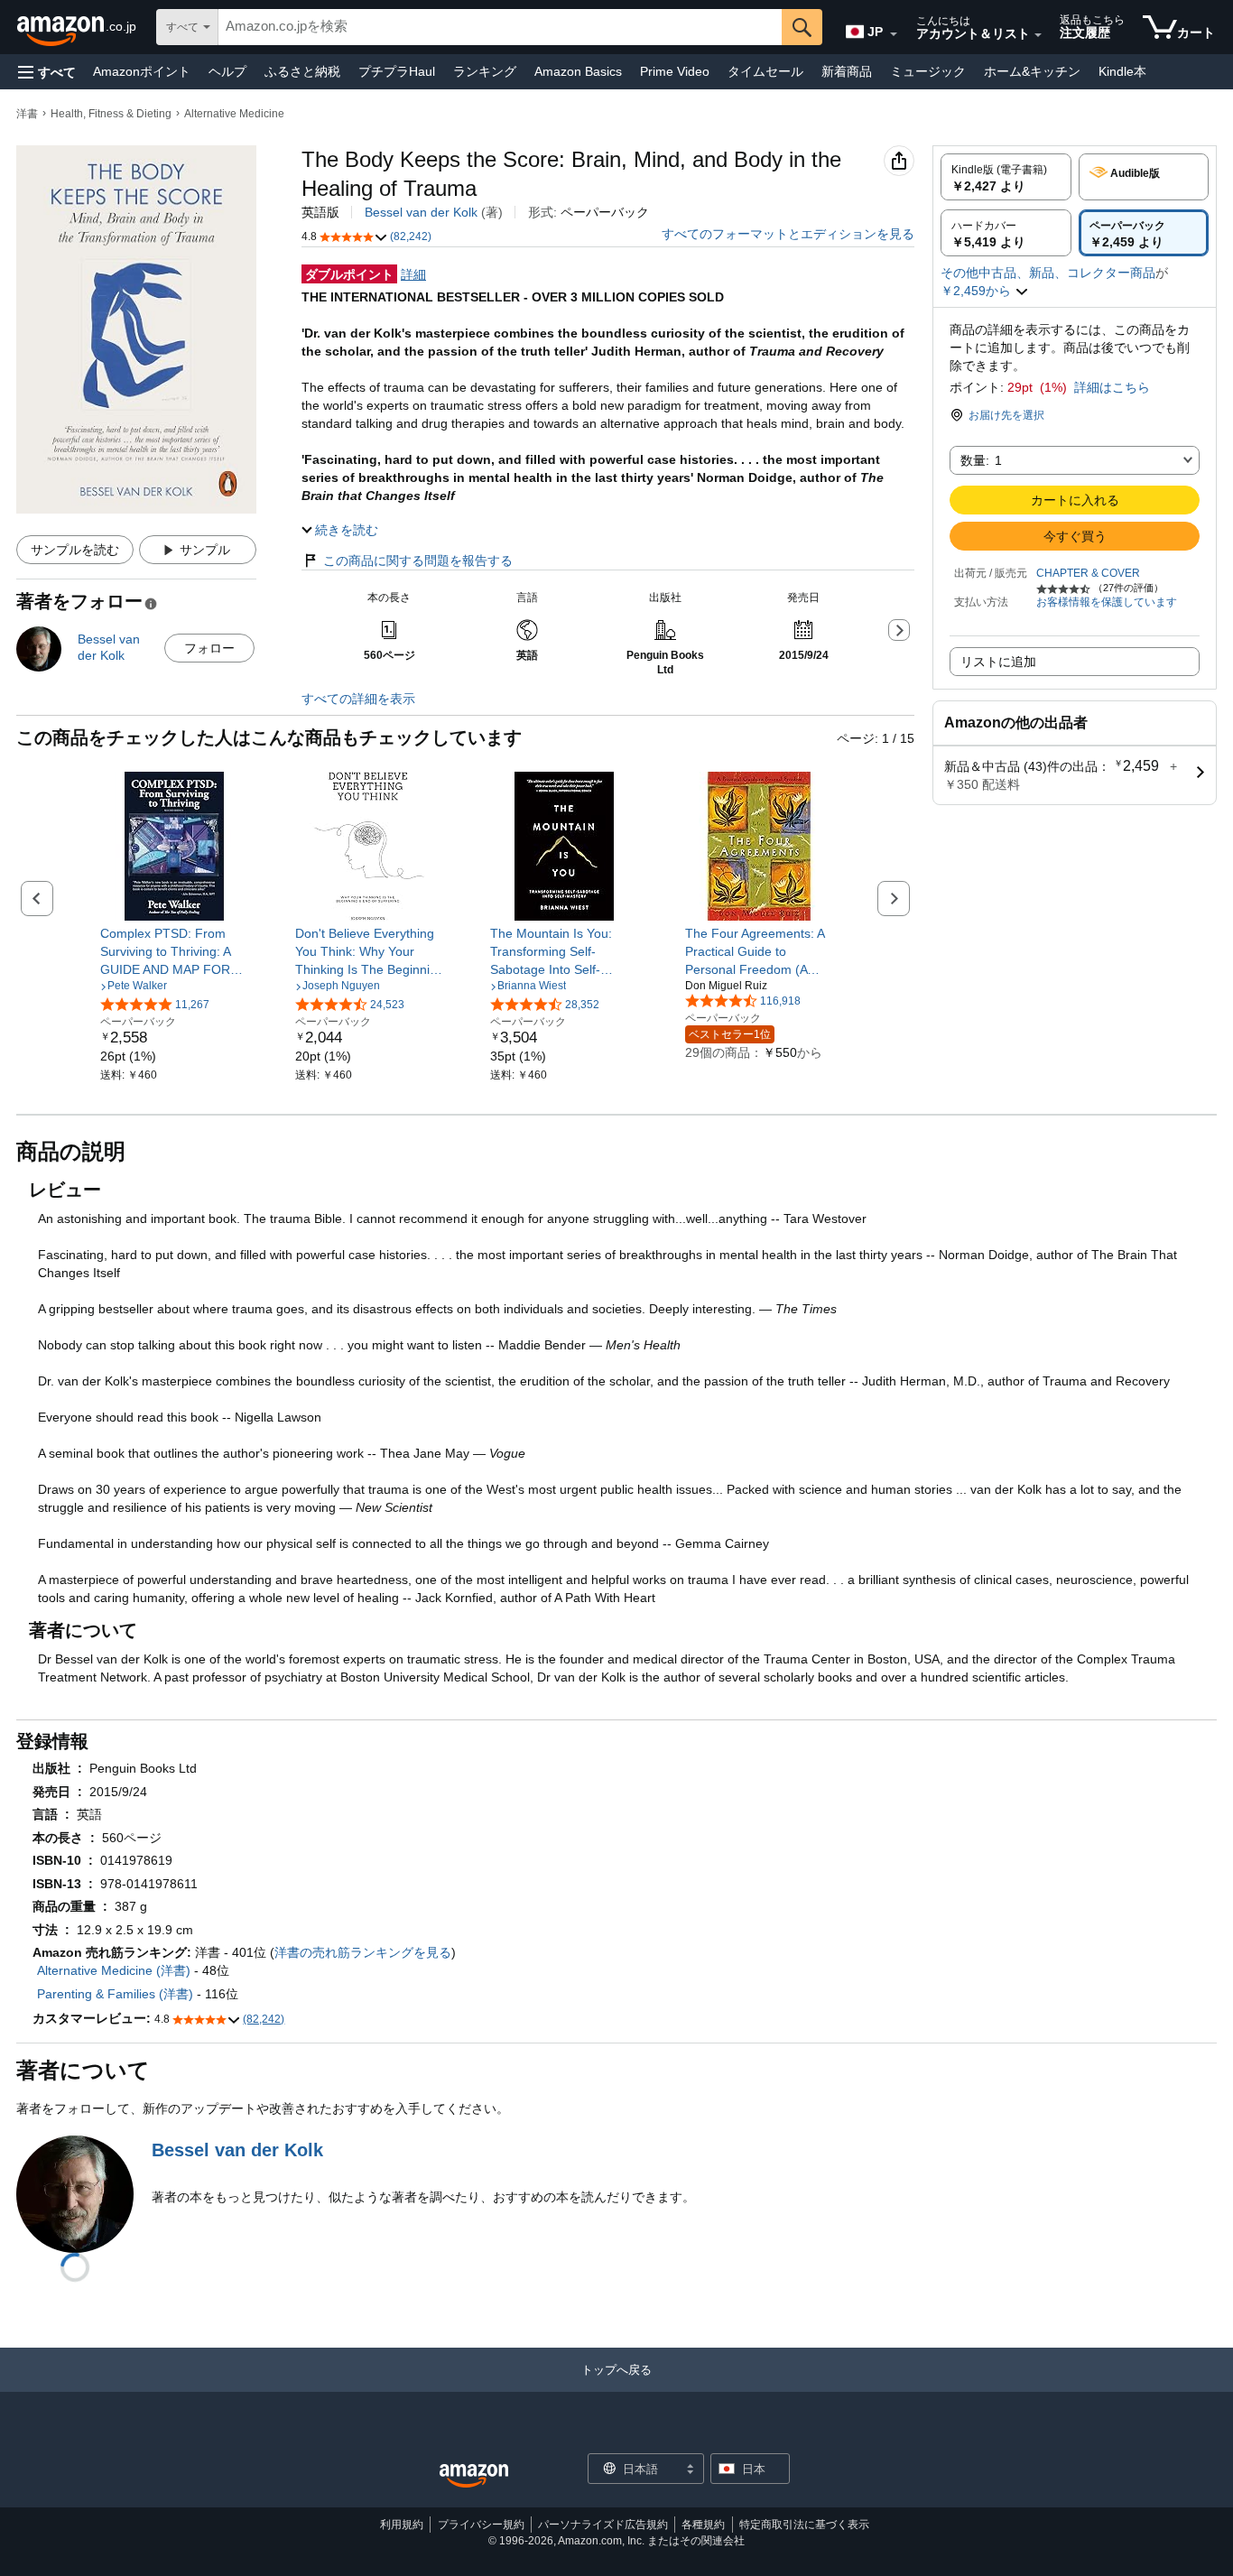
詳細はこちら (1112, 387)
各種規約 (703, 2525)
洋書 (27, 114)
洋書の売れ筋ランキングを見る (363, 1952)
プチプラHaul (397, 71)
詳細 (413, 274)
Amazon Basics (578, 71)
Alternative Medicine (234, 114)
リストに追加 (998, 662)
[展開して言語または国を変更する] (894, 34)
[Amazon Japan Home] (474, 2476)
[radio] (1006, 177)
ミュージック (928, 71)
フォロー (209, 648)
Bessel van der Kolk (421, 212)
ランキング (485, 71)
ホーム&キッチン (1032, 71)
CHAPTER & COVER (1088, 573)
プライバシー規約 (481, 2525)
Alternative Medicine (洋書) (114, 1970)
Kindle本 (1122, 71)
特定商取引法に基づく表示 (804, 2525)
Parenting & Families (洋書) (115, 1994)
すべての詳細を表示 (358, 699)
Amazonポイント (142, 71)
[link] (175, 951)
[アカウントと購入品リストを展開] (1038, 35)
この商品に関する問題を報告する (418, 561)
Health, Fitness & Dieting (111, 114)
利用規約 (402, 2525)
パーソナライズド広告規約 (603, 2525)
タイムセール (765, 71)
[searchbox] (500, 27)
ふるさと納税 (302, 71)
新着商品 (847, 71)
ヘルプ (227, 71)
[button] (47, 72)
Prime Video (675, 71)
